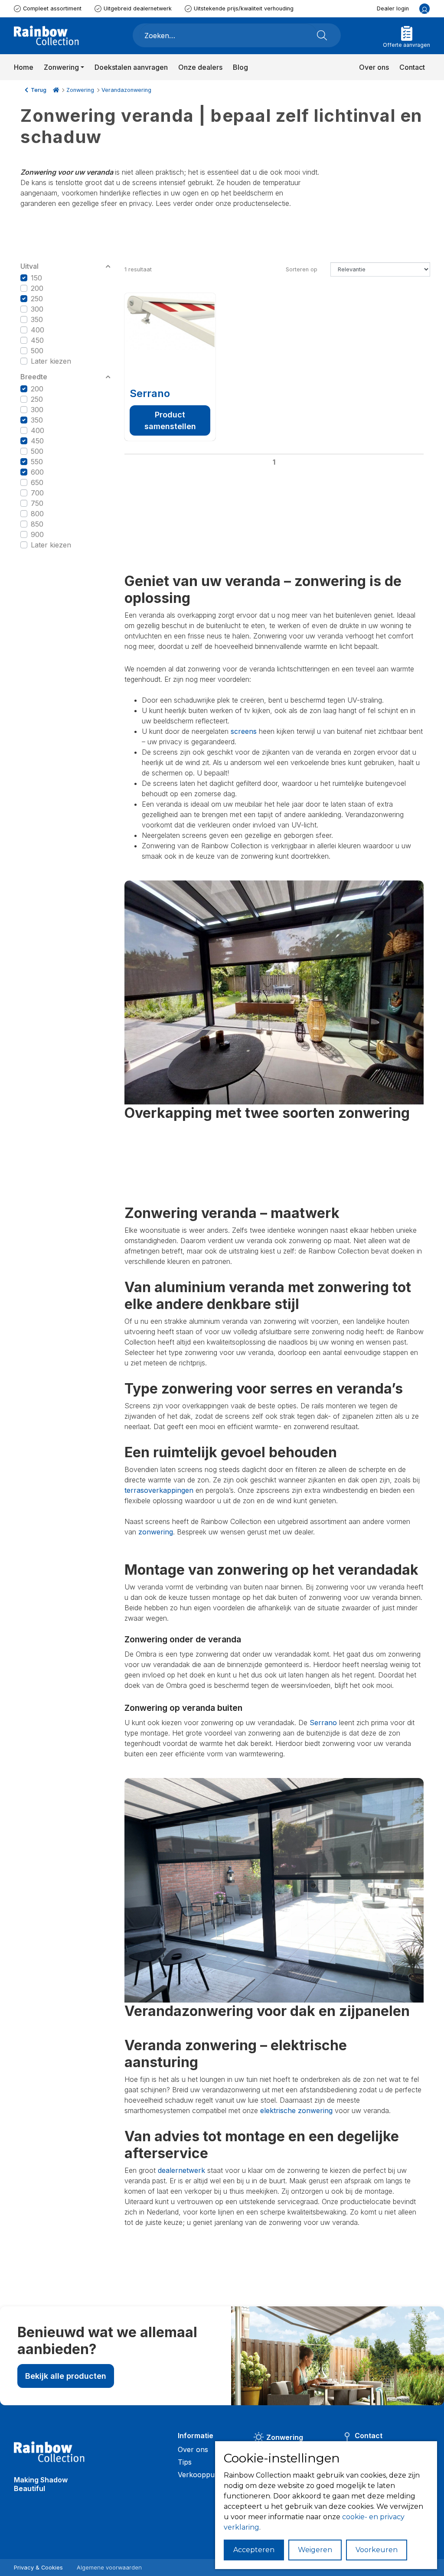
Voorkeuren (377, 2550)
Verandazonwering (126, 90)
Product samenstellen (170, 420)
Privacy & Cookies (38, 2568)
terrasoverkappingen (159, 1490)
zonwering (156, 1532)
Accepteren (254, 2550)
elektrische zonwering (296, 2110)
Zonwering (80, 90)
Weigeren (315, 2550)
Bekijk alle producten (66, 2376)
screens (244, 731)
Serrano (150, 393)
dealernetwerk (181, 2170)
